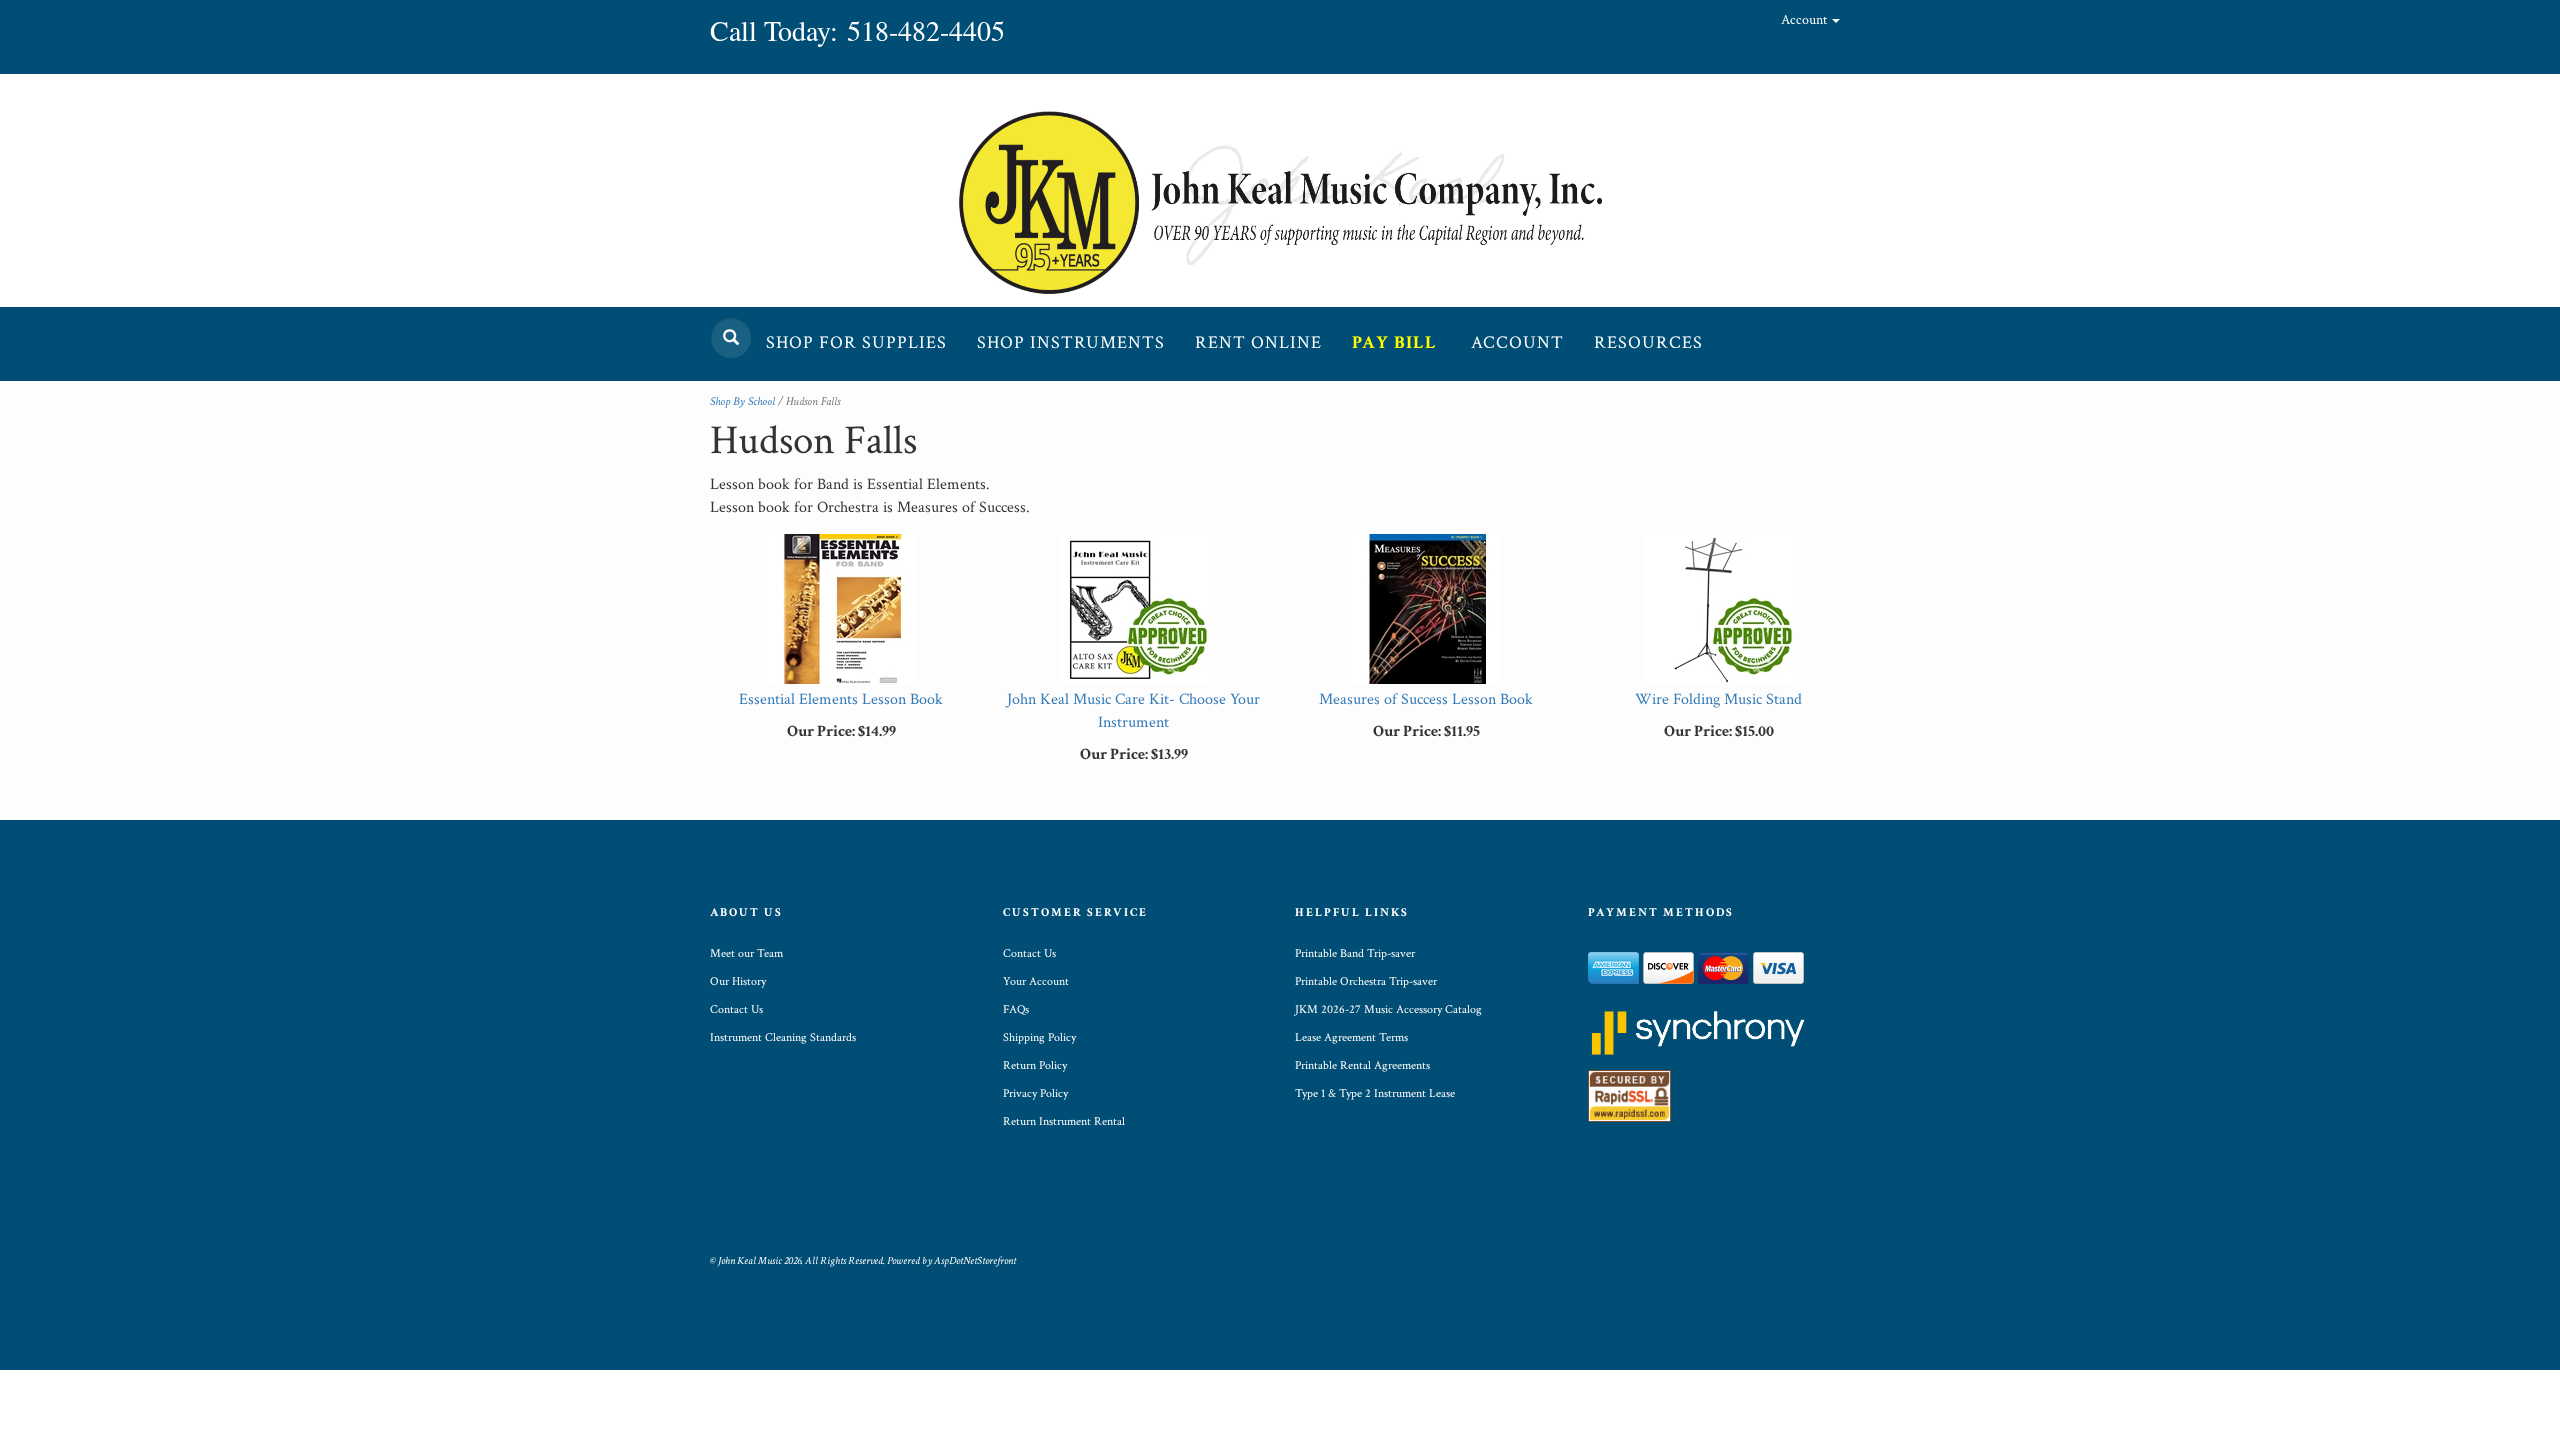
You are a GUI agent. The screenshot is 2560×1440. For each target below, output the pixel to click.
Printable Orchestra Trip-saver (1366, 981)
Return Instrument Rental (1064, 1121)
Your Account (1036, 981)
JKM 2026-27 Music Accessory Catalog (1388, 1009)
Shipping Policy (1039, 1037)
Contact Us (736, 1009)
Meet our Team (746, 953)
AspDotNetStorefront (975, 1261)
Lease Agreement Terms (1351, 1037)
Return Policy (1035, 1065)
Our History (738, 981)
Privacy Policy (1035, 1093)
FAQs (1016, 1009)
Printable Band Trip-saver (1355, 953)
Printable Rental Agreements (1362, 1065)
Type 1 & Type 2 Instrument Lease (1375, 1093)
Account (1805, 20)
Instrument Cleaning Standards (783, 1037)
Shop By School (742, 401)
